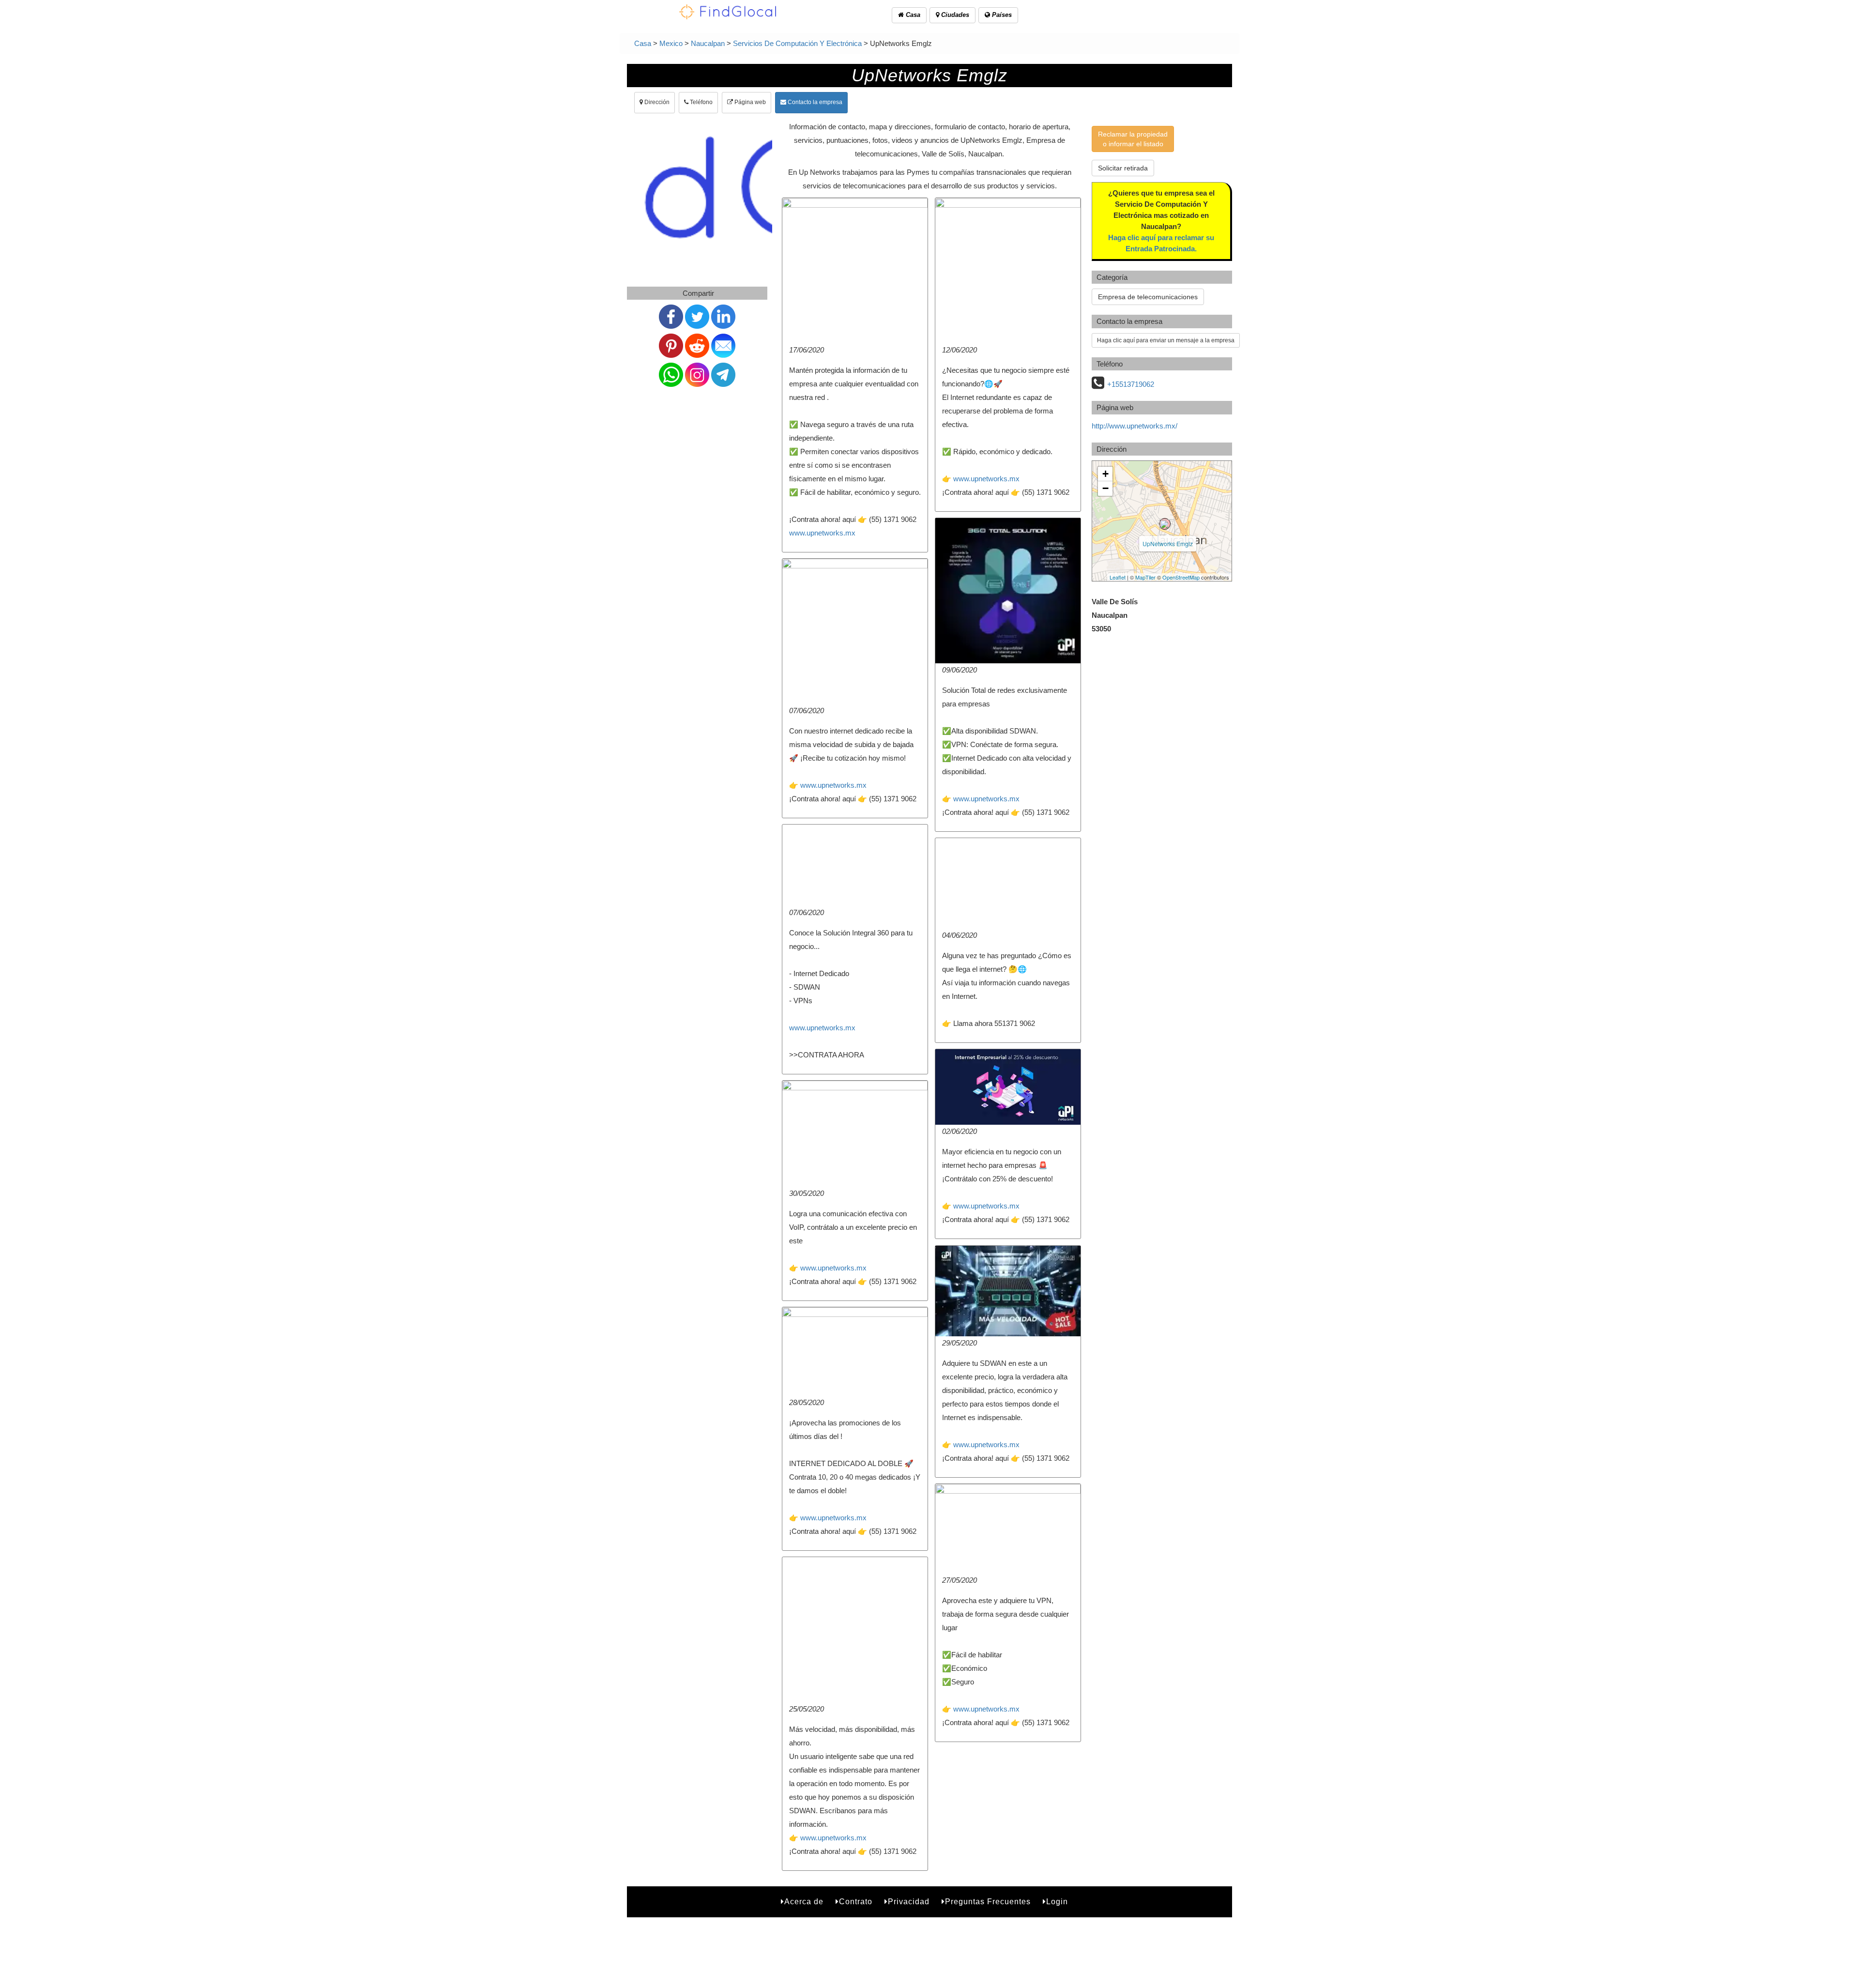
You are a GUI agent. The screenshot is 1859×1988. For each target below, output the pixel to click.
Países (1001, 15)
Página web (749, 102)
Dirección (656, 102)
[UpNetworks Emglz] (1165, 524)
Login (1057, 1902)
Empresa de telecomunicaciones (1148, 297)
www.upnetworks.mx (822, 533)
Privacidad (909, 1902)
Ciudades (954, 15)
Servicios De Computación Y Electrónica (797, 43)
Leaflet (1118, 577)
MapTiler (1145, 577)
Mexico (671, 43)
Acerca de (804, 1902)
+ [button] (1105, 474)
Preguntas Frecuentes (988, 1902)
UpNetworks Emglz (1168, 543)
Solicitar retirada (1123, 168)
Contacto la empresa (814, 102)
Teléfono (701, 102)
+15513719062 (1131, 384)
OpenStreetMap (1181, 577)
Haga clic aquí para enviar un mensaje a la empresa (1166, 340)
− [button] (1105, 488)
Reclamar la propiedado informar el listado (1133, 139)
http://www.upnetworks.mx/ (1135, 426)
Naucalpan (708, 43)
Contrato (856, 1902)
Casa (912, 15)
